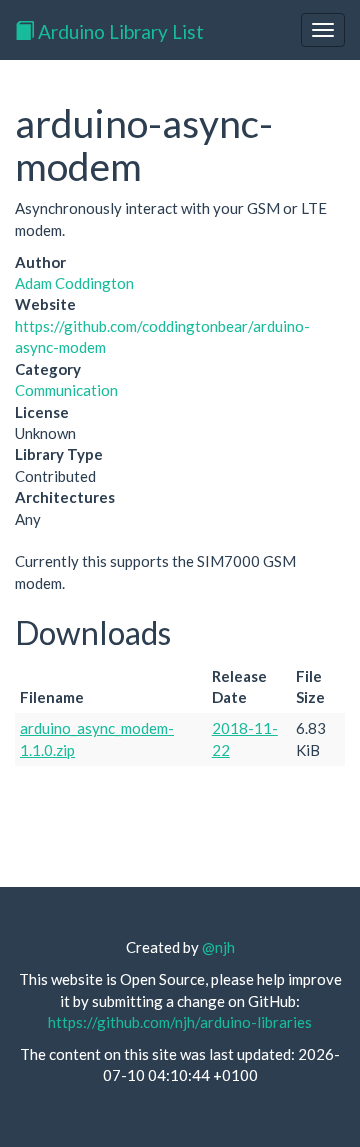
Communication (66, 390)
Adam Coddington (74, 283)
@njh (218, 947)
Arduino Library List (119, 31)
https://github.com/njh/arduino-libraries (180, 1022)
